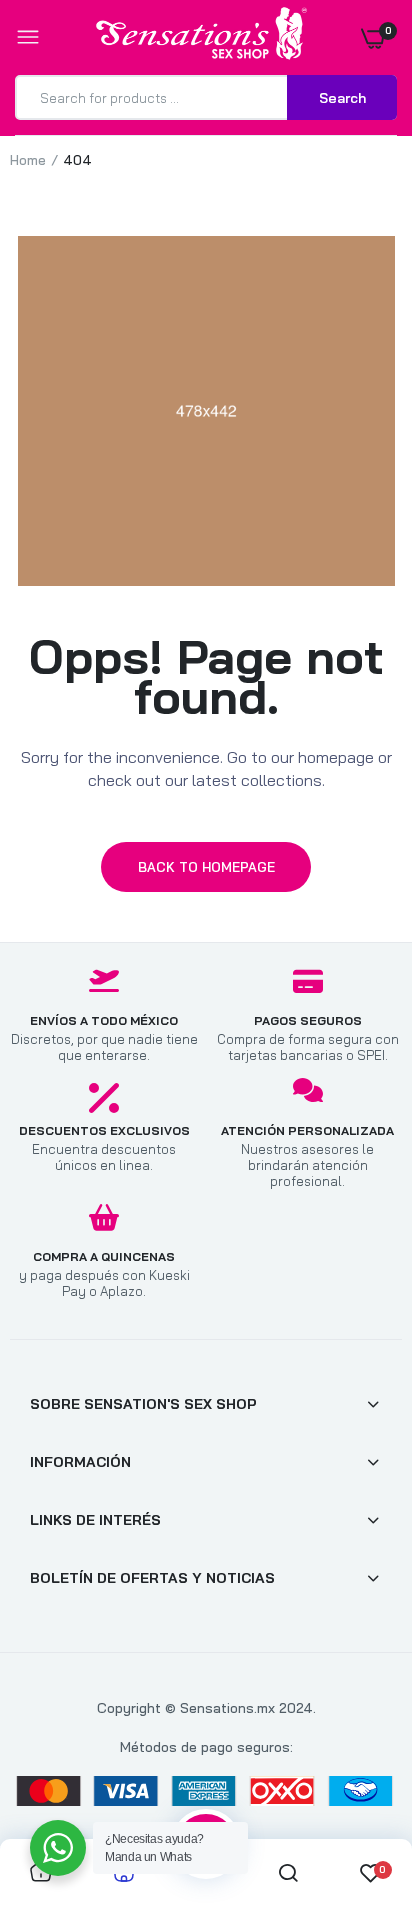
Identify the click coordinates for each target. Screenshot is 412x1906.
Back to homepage (206, 867)
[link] (357, 1781)
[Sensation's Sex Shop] (201, 37)
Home (28, 160)
